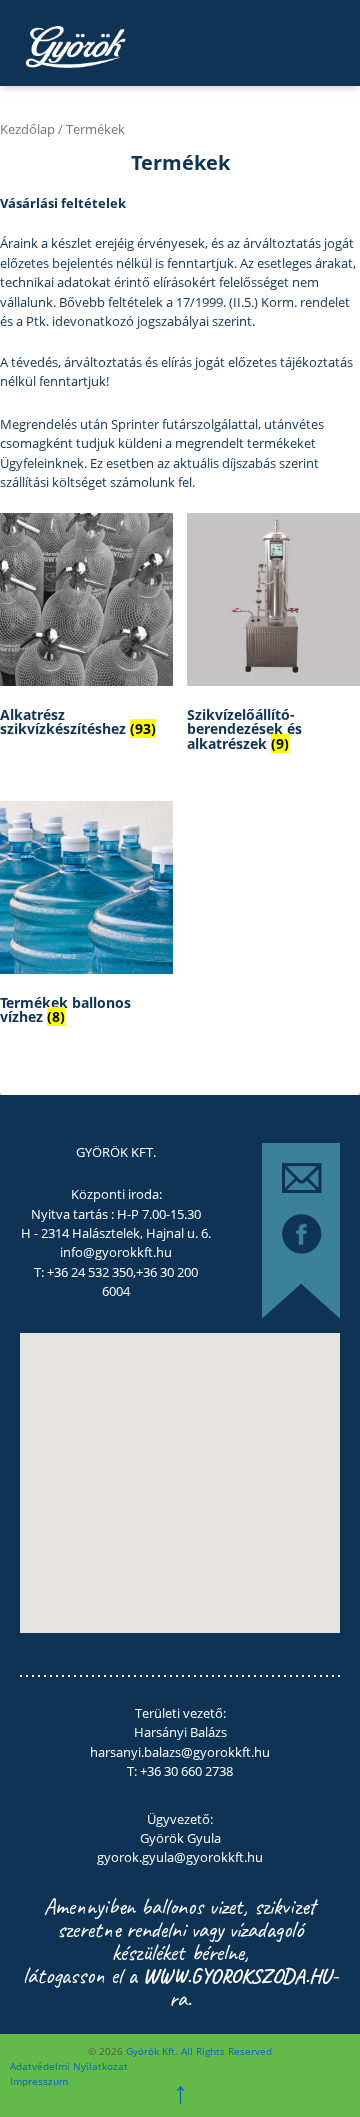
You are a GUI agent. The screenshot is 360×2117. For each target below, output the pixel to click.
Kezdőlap (27, 129)
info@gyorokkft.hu (116, 1252)
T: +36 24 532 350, (85, 1272)
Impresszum (39, 2081)
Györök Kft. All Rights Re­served (197, 2051)
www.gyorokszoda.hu (237, 1976)
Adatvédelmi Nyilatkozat (69, 2066)
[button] (139, 1488)
